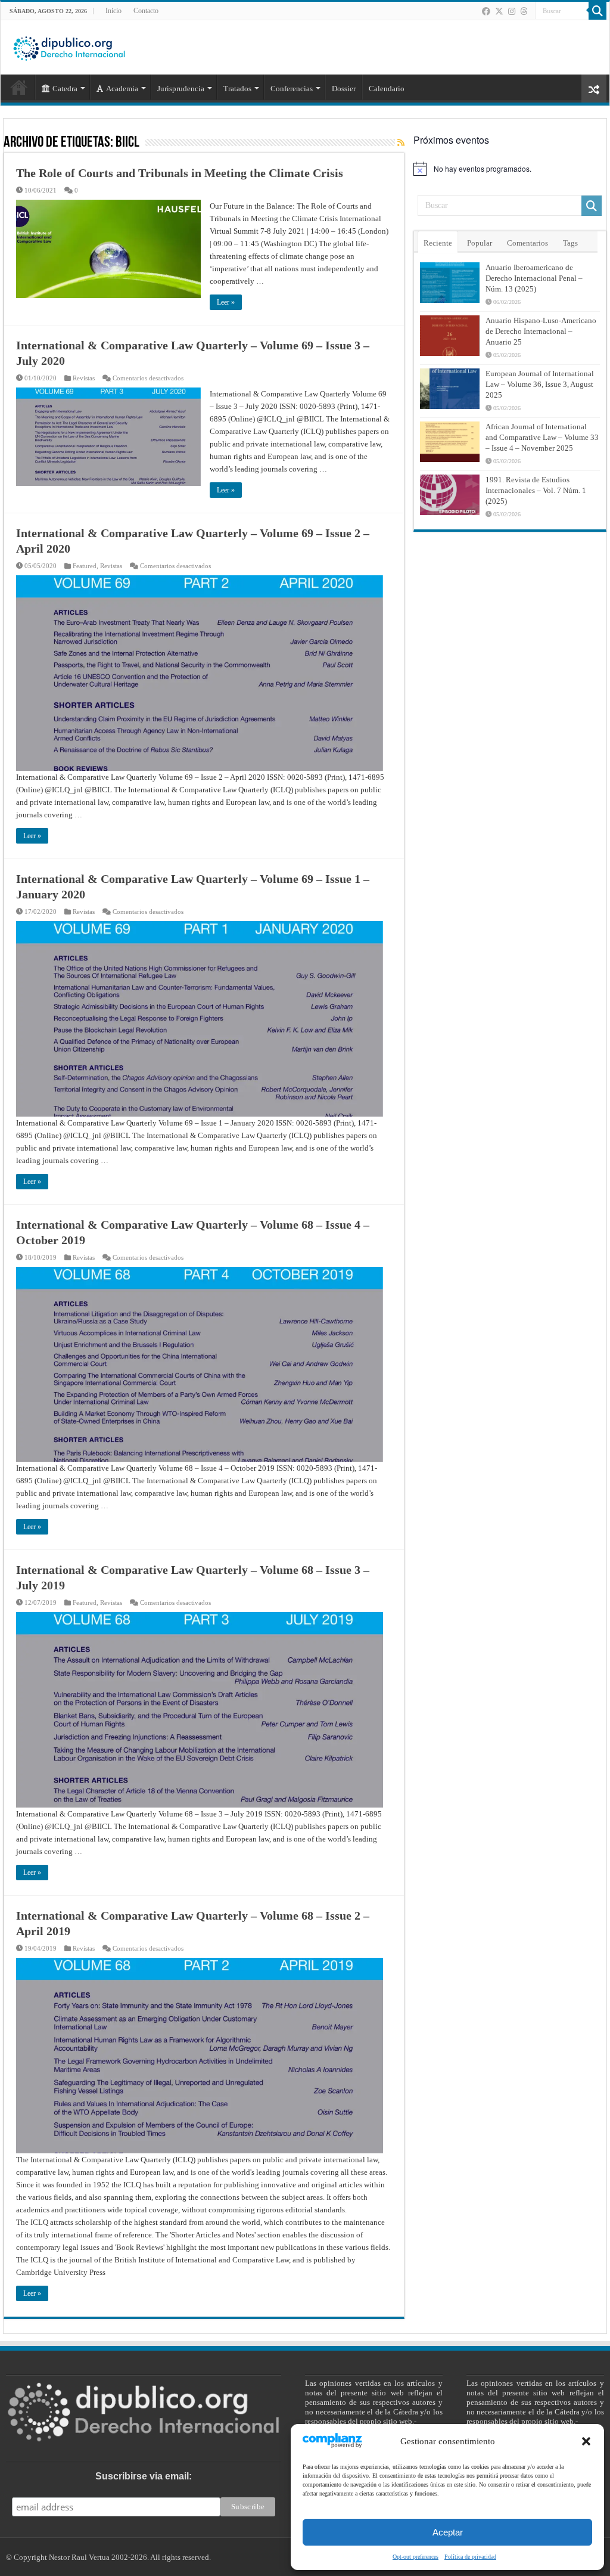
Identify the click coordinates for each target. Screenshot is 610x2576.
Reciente (438, 243)
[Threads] (524, 11)
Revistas (84, 378)
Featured (85, 566)
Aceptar (448, 2532)
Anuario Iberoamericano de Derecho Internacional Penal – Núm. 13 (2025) (534, 278)
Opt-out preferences (416, 2557)
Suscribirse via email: (144, 2476)
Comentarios (527, 243)
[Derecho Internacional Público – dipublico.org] (69, 47)
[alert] (510, 169)
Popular (480, 243)
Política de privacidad (470, 2557)
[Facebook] (486, 11)
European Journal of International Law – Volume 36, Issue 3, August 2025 (540, 384)
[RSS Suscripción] (401, 143)
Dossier (344, 89)
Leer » (226, 302)
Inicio (113, 11)
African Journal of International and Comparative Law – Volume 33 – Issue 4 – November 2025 (542, 437)
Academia (122, 89)
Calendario (387, 89)
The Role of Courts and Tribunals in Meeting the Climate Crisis (180, 173)
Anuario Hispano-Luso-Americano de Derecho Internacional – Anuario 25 (541, 331)
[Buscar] (597, 11)
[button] (586, 2441)
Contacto (146, 11)
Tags (570, 243)
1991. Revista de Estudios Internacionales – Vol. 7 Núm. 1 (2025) (536, 490)
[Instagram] (512, 11)
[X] (499, 11)
